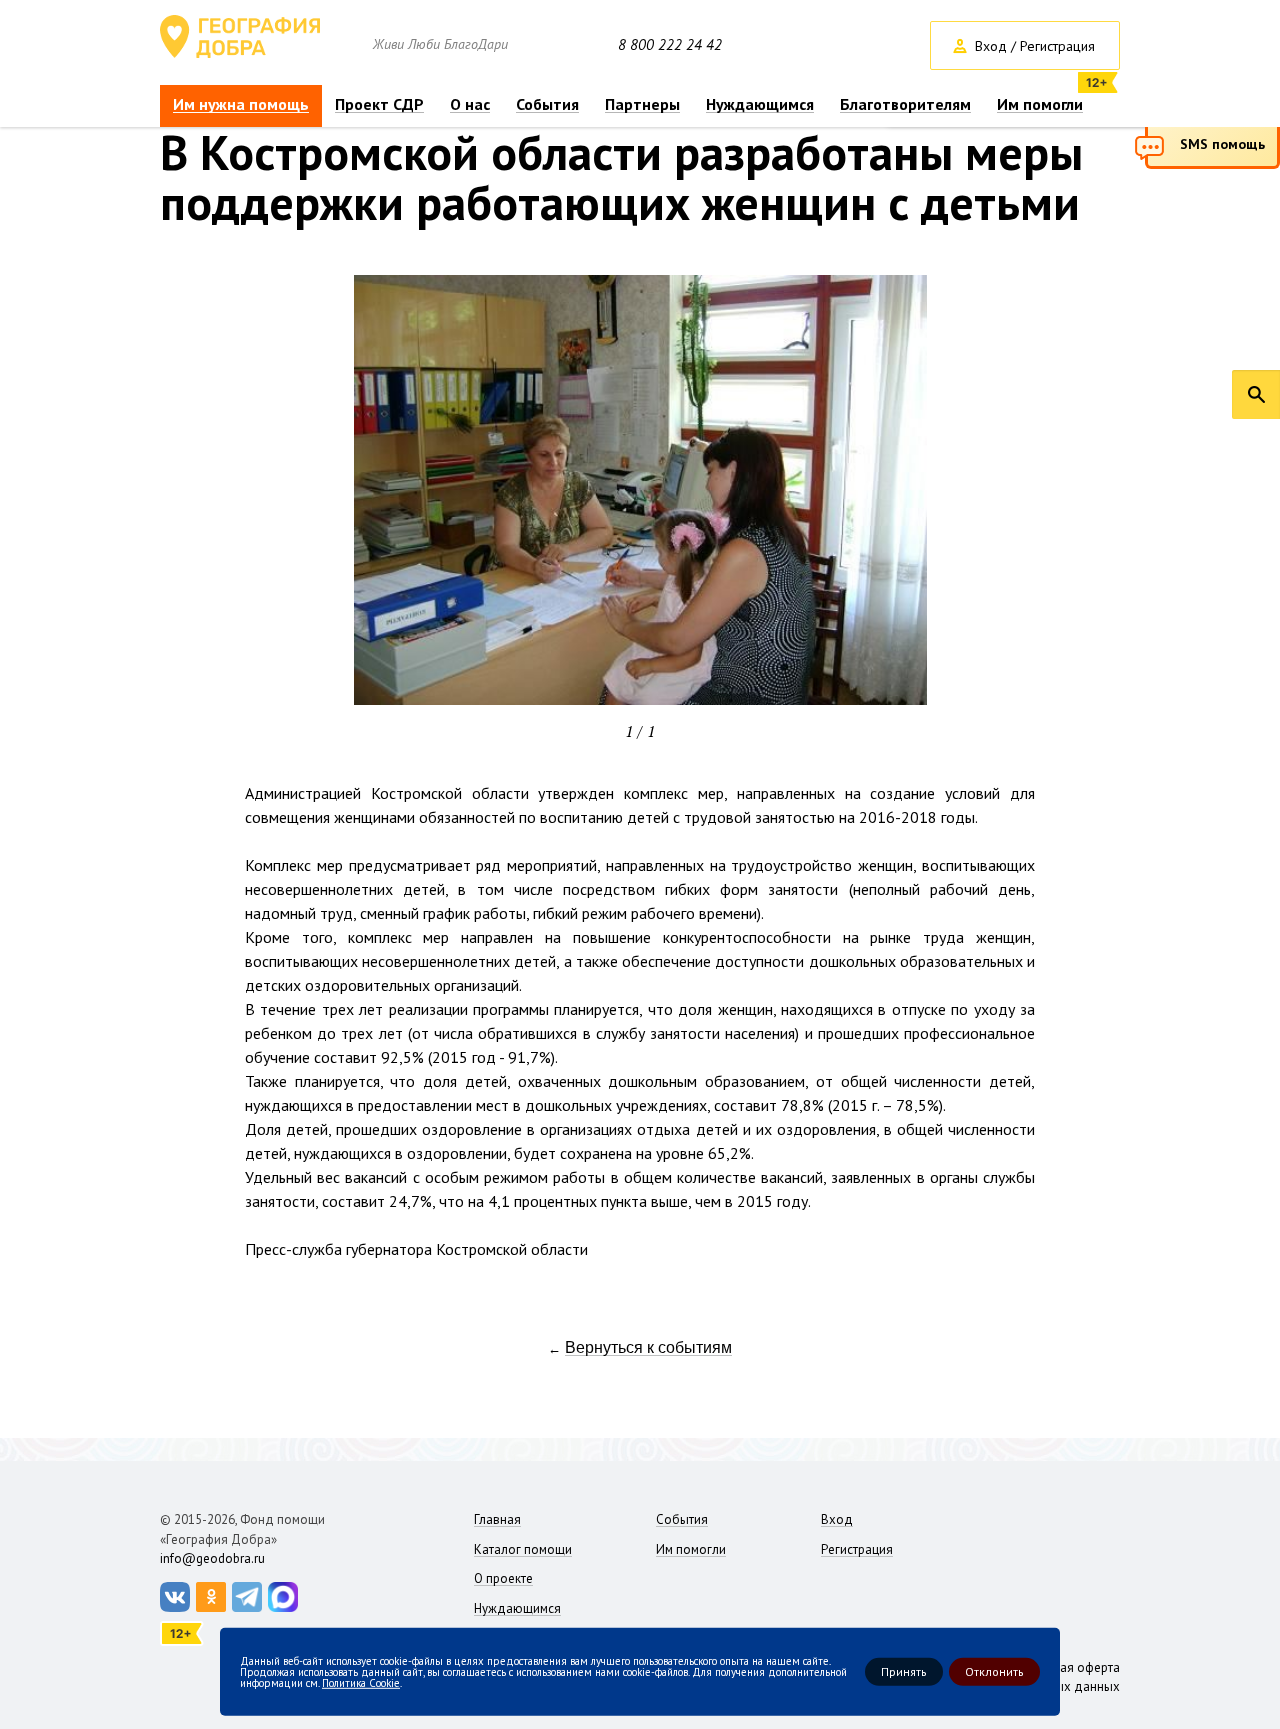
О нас (470, 104)
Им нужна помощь (241, 104)
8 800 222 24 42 (670, 45)
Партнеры (642, 104)
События (547, 104)
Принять (904, 1671)
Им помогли (1040, 104)
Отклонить (994, 1671)
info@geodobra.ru (212, 1558)
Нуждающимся (760, 104)
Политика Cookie (361, 1682)
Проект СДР (379, 104)
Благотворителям (905, 104)
